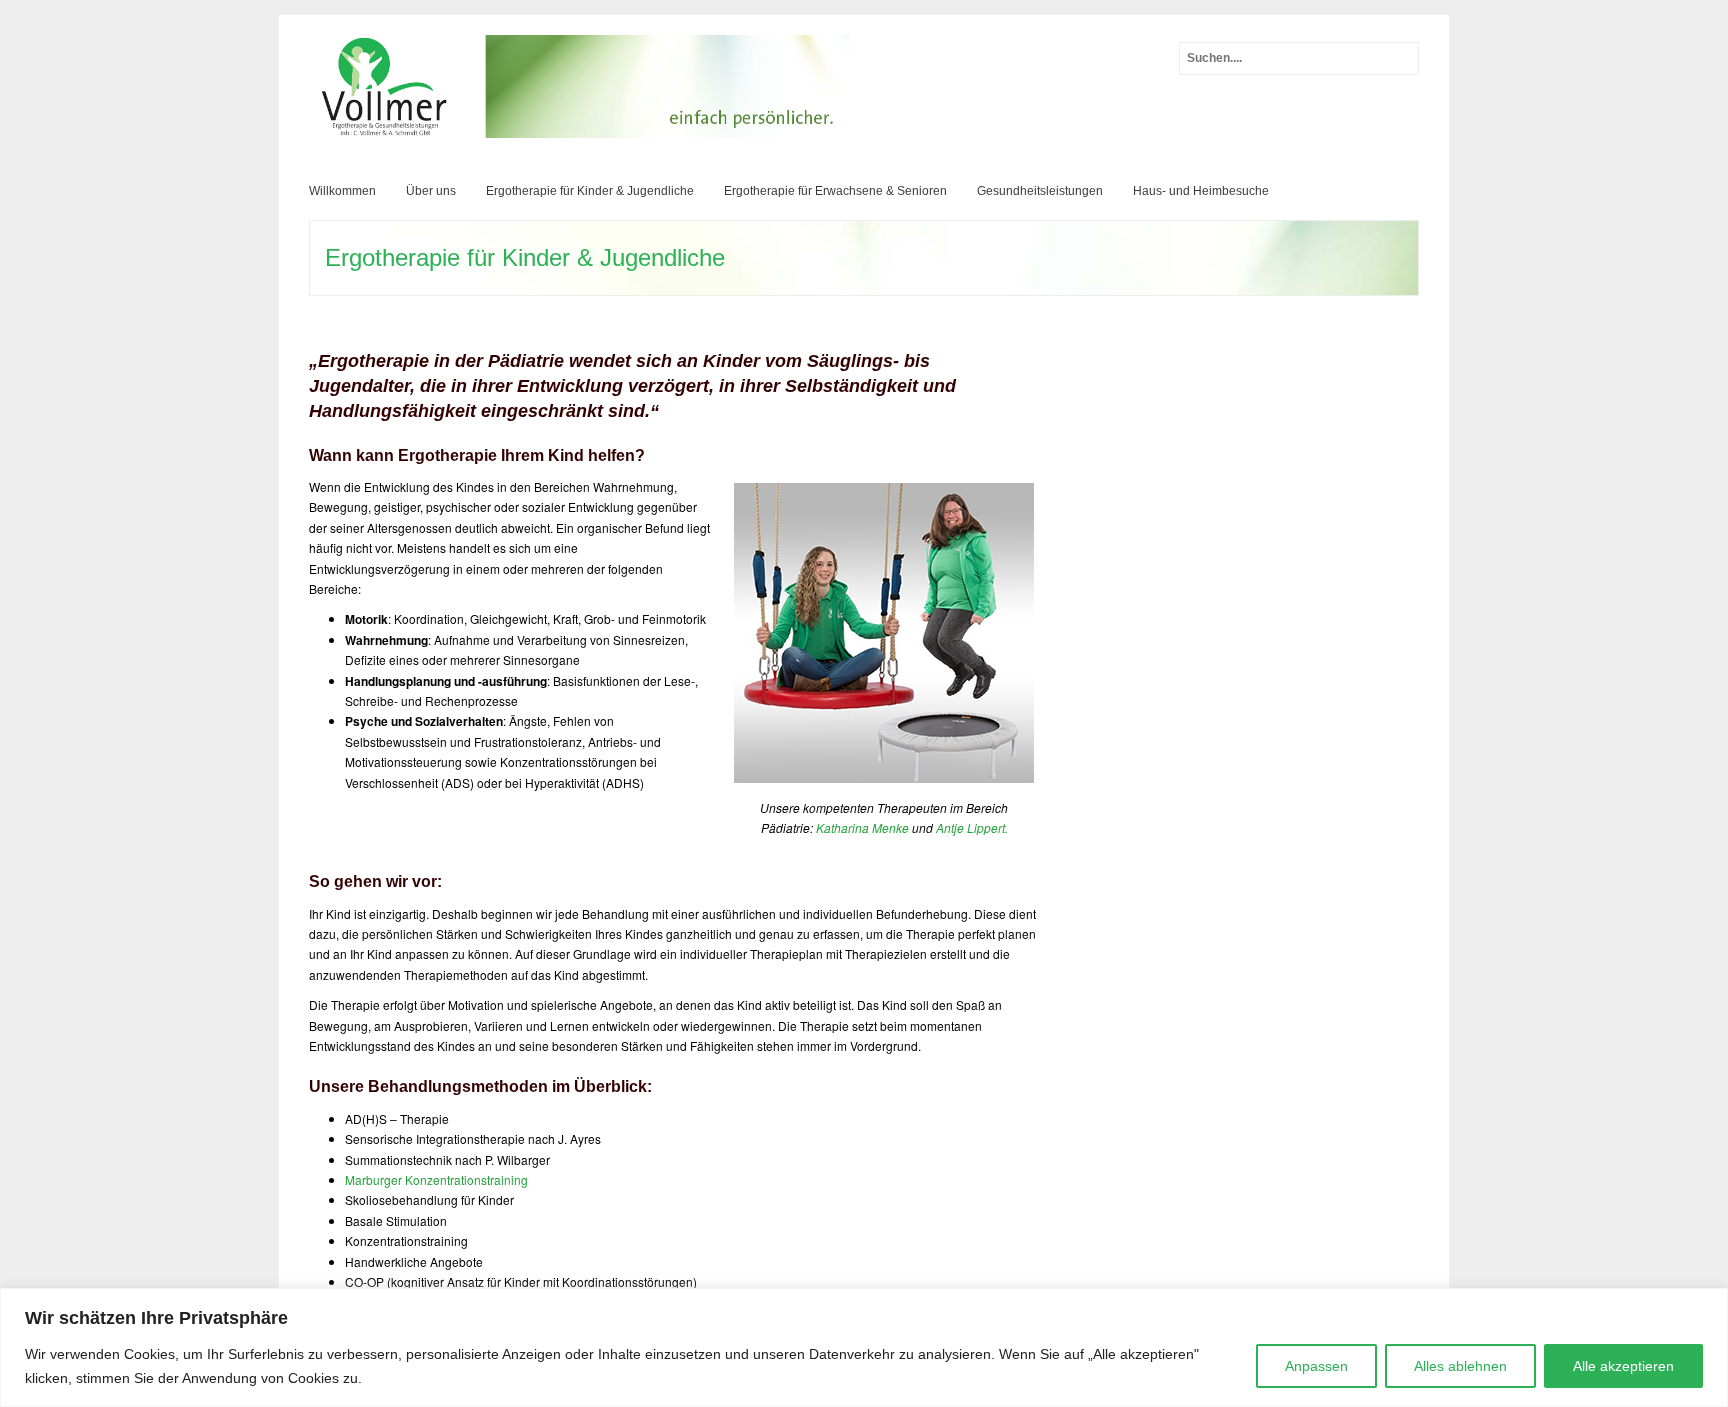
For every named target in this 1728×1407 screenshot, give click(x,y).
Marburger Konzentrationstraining (436, 1179)
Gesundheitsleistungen (1040, 191)
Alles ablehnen (1460, 1366)
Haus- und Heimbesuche (1201, 191)
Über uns (431, 191)
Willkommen (342, 191)
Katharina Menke (862, 827)
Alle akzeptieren (1623, 1366)
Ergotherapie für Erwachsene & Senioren (835, 191)
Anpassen (1316, 1366)
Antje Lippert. (972, 827)
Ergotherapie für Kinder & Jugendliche (590, 191)
